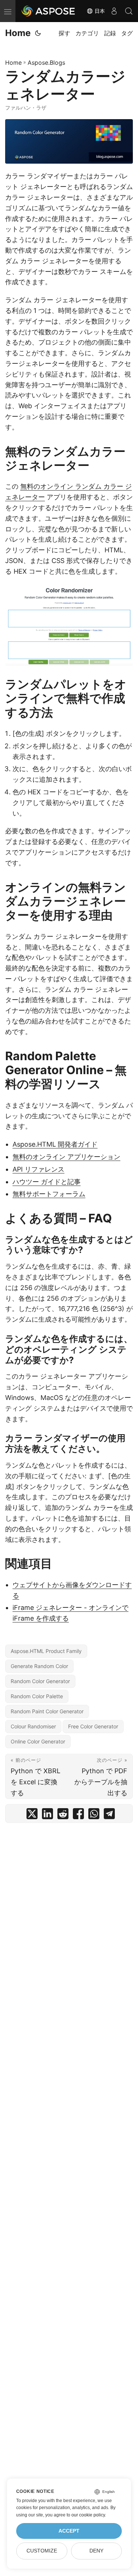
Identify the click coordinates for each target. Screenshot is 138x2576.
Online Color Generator (38, 1741)
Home (18, 33)
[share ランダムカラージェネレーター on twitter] (32, 1815)
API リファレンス (38, 1169)
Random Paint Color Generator (47, 1711)
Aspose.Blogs (46, 63)
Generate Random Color (39, 1666)
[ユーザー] (114, 11)
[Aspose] (49, 11)
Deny (96, 2551)
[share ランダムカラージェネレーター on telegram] (109, 1815)
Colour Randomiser (33, 1726)
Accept (69, 2531)
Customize (42, 2551)
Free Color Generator (93, 1726)
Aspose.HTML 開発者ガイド (55, 1144)
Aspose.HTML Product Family (46, 1651)
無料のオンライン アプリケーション (66, 1157)
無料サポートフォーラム (49, 1194)
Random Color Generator (40, 1681)
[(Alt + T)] (38, 33)
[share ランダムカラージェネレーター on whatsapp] (94, 1815)
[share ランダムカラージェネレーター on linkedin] (47, 1815)
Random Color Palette (37, 1696)
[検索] (129, 11)
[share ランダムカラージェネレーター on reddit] (63, 1815)
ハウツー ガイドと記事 (47, 1182)
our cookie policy (88, 2515)
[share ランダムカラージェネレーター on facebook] (78, 1815)
